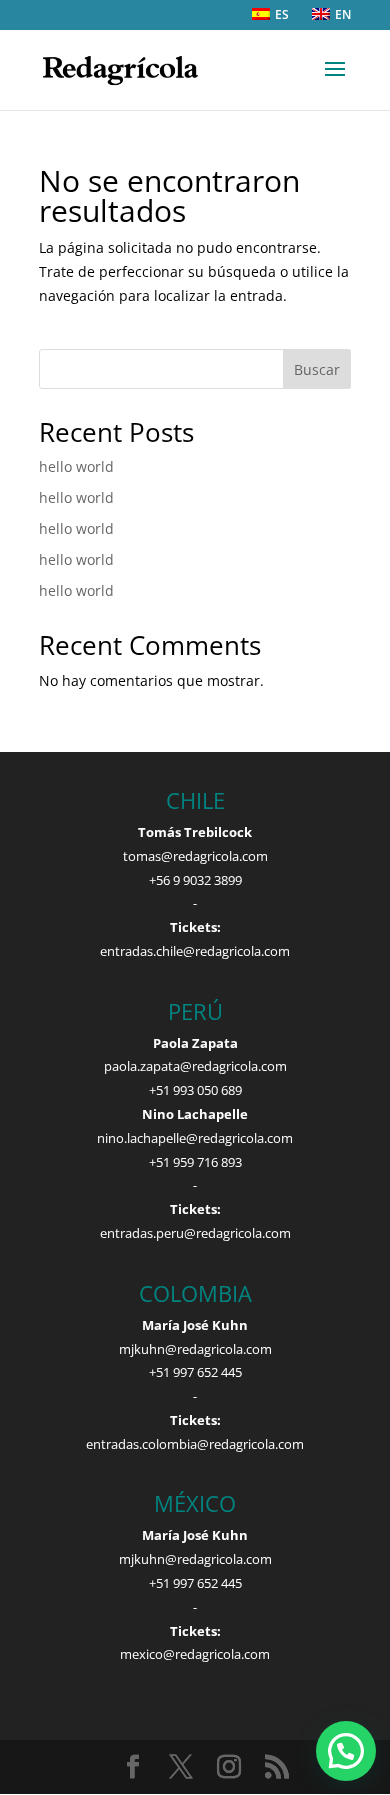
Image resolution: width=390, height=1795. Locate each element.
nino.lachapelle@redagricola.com (195, 1138)
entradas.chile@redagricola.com (195, 951)
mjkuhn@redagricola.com (195, 1349)
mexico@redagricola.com (195, 1654)
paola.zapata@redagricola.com (195, 1066)
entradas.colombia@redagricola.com (195, 1444)
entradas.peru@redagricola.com (195, 1233)
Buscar (317, 369)
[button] (346, 1751)
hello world (76, 466)
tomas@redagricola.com (195, 856)
